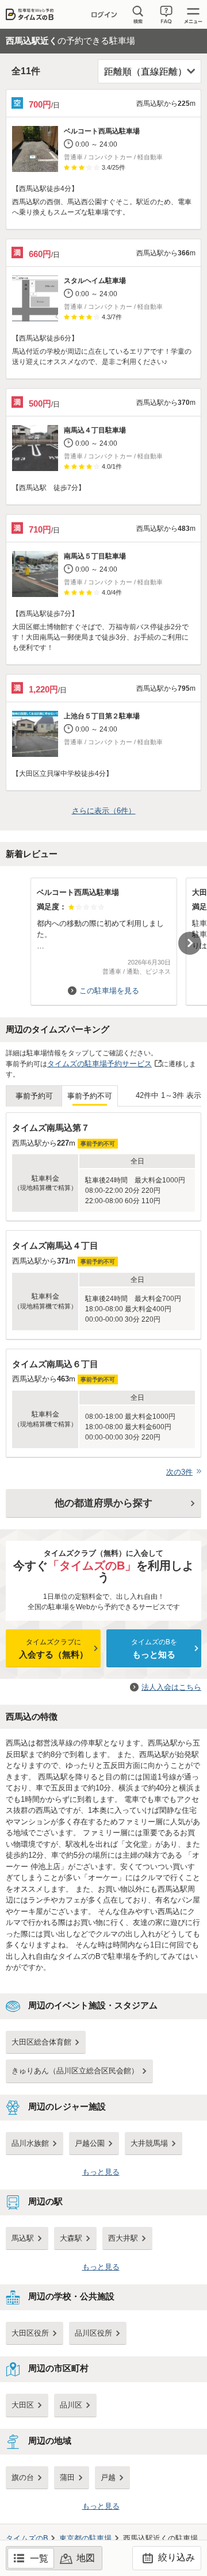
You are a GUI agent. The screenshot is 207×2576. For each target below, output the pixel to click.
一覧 (39, 2558)
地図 (86, 2558)
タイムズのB (27, 2538)
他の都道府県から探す (103, 1503)
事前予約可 (34, 1096)
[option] (103, 936)
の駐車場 (85, 2538)
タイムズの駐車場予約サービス (99, 1064)
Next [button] (190, 943)
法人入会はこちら (171, 1687)
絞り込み (175, 2557)
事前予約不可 (90, 1096)
